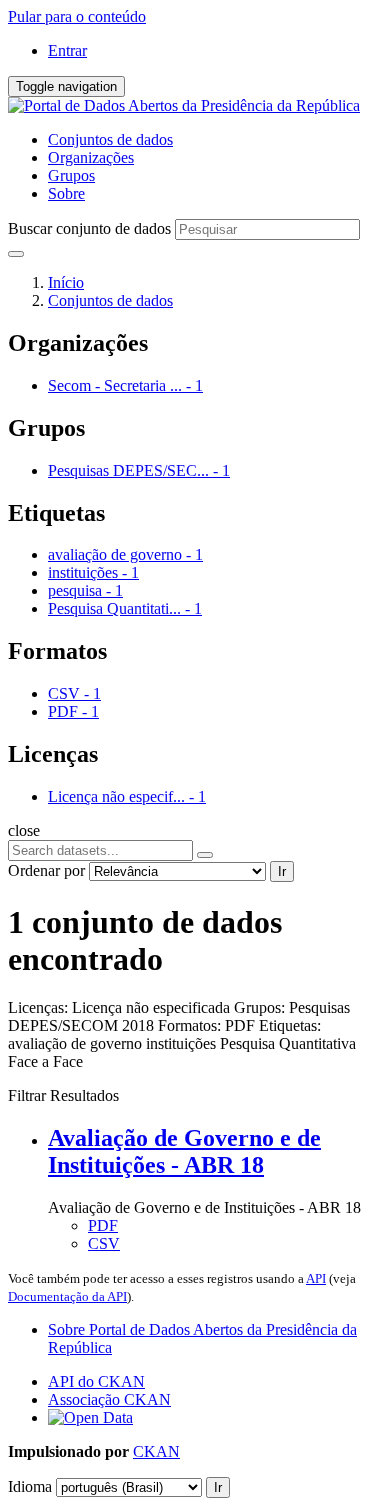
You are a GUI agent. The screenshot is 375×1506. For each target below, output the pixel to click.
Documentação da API (67, 1296)
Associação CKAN (109, 1399)
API (316, 1278)
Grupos (71, 175)
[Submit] (16, 254)
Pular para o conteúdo (77, 16)
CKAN (156, 1451)
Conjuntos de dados (110, 139)
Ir (282, 871)
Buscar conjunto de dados (89, 228)
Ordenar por (46, 870)
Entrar (67, 50)
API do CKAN (96, 1381)
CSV (104, 1243)
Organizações (91, 157)
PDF (103, 1225)
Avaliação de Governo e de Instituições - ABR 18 (184, 1151)
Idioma (30, 1486)
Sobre (66, 193)
